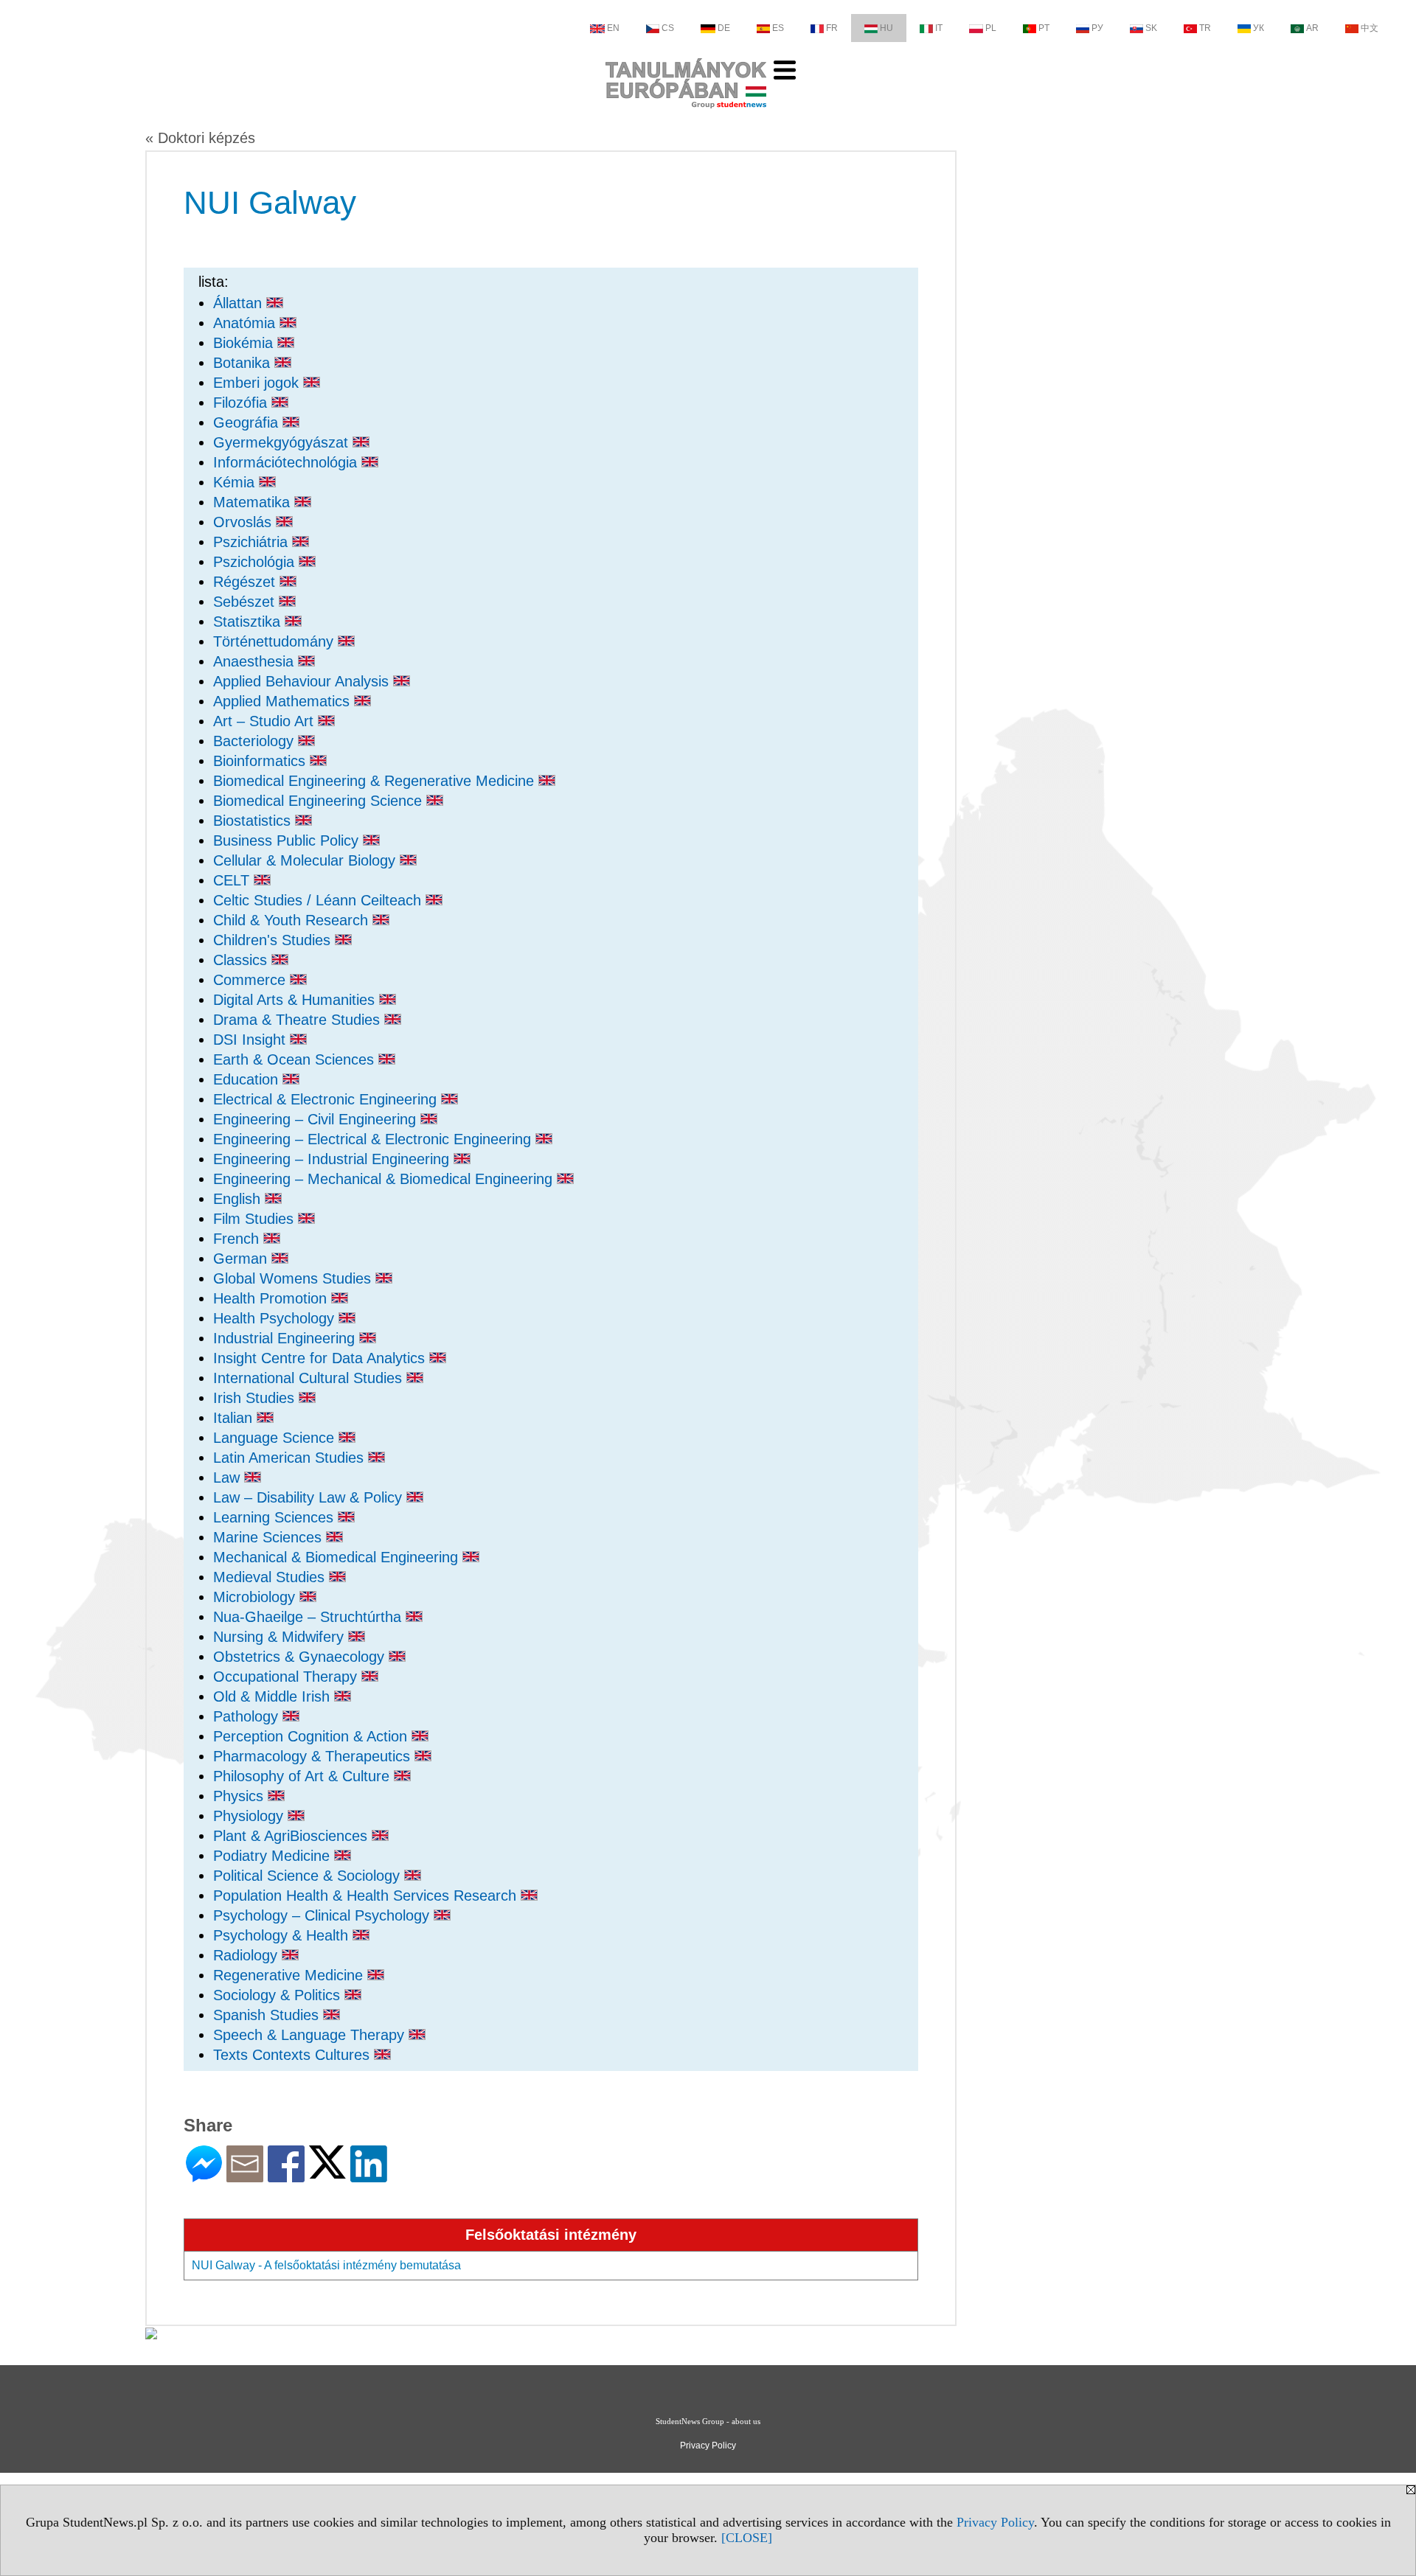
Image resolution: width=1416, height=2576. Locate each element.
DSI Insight (251, 1040)
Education (248, 1079)
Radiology (247, 1955)
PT (1044, 28)
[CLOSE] (747, 2538)
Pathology (248, 1716)
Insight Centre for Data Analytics (321, 1358)
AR (1312, 28)
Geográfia (248, 422)
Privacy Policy (995, 2522)
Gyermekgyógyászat (283, 442)
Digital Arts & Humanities (296, 1000)
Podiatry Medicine (274, 1856)
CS (668, 28)
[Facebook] (286, 2176)
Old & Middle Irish (274, 1696)
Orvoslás (244, 522)
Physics (240, 1796)
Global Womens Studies (294, 1278)
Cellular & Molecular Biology (306, 860)
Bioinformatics (261, 761)
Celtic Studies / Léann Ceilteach (319, 900)
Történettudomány (275, 641)
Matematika (254, 502)
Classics (242, 960)
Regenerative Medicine (290, 1975)
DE (724, 28)
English (239, 1199)
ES (778, 28)
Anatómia (246, 323)
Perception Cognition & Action (312, 1736)
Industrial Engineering (286, 1338)
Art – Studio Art (265, 721)
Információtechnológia (287, 462)
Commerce (251, 980)
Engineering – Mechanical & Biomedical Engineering (385, 1179)
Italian (235, 1418)
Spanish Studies (268, 2015)
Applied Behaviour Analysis (303, 681)
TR (1205, 28)
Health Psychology (276, 1318)
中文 (1370, 28)
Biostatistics (254, 821)
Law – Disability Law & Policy (310, 1497)
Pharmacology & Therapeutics (314, 1756)
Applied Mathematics (284, 701)
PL (991, 28)
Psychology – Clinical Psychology (323, 1915)
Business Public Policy (288, 840)
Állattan (240, 303)
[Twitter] (327, 2172)
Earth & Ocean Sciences (296, 1059)
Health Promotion (272, 1298)
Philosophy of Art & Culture (303, 1776)
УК (1259, 28)
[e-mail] (245, 2176)
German (242, 1259)
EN (613, 28)
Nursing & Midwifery (281, 1637)
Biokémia (245, 343)
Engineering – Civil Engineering (317, 1119)
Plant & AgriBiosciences (292, 1836)
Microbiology (256, 1597)
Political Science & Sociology (309, 1876)
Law (229, 1477)
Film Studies (256, 1219)
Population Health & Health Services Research (367, 1896)
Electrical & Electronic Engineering (327, 1099)
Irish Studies (256, 1398)
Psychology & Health (283, 1935)
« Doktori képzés (200, 138)
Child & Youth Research (293, 920)
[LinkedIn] (369, 2176)
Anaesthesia (256, 661)
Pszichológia (256, 562)
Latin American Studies (291, 1458)
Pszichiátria (253, 542)
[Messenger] (204, 2176)
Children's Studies (274, 940)
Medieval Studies (271, 1577)
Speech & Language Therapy (311, 2035)
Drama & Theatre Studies (299, 1020)
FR (832, 28)
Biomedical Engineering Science (320, 801)
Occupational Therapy (287, 1677)
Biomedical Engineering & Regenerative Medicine (376, 781)
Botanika (244, 363)
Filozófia (242, 403)
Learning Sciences (275, 1517)
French (238, 1239)
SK (1151, 28)
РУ (1097, 28)
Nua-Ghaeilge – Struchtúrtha (309, 1617)
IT (939, 28)
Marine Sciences (270, 1537)
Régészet (246, 582)
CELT (233, 880)
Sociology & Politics (279, 1995)
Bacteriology (256, 741)
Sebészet (246, 602)
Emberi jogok (258, 383)
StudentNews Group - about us (708, 2421)
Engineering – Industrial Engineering (333, 1159)
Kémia (236, 482)
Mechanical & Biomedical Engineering (338, 1557)
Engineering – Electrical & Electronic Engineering (374, 1139)
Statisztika (249, 622)
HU (886, 28)
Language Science (276, 1438)
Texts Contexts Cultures (294, 2055)
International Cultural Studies (310, 1378)
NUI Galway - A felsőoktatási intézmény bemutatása (326, 2265)
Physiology (250, 1816)
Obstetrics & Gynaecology (301, 1657)
